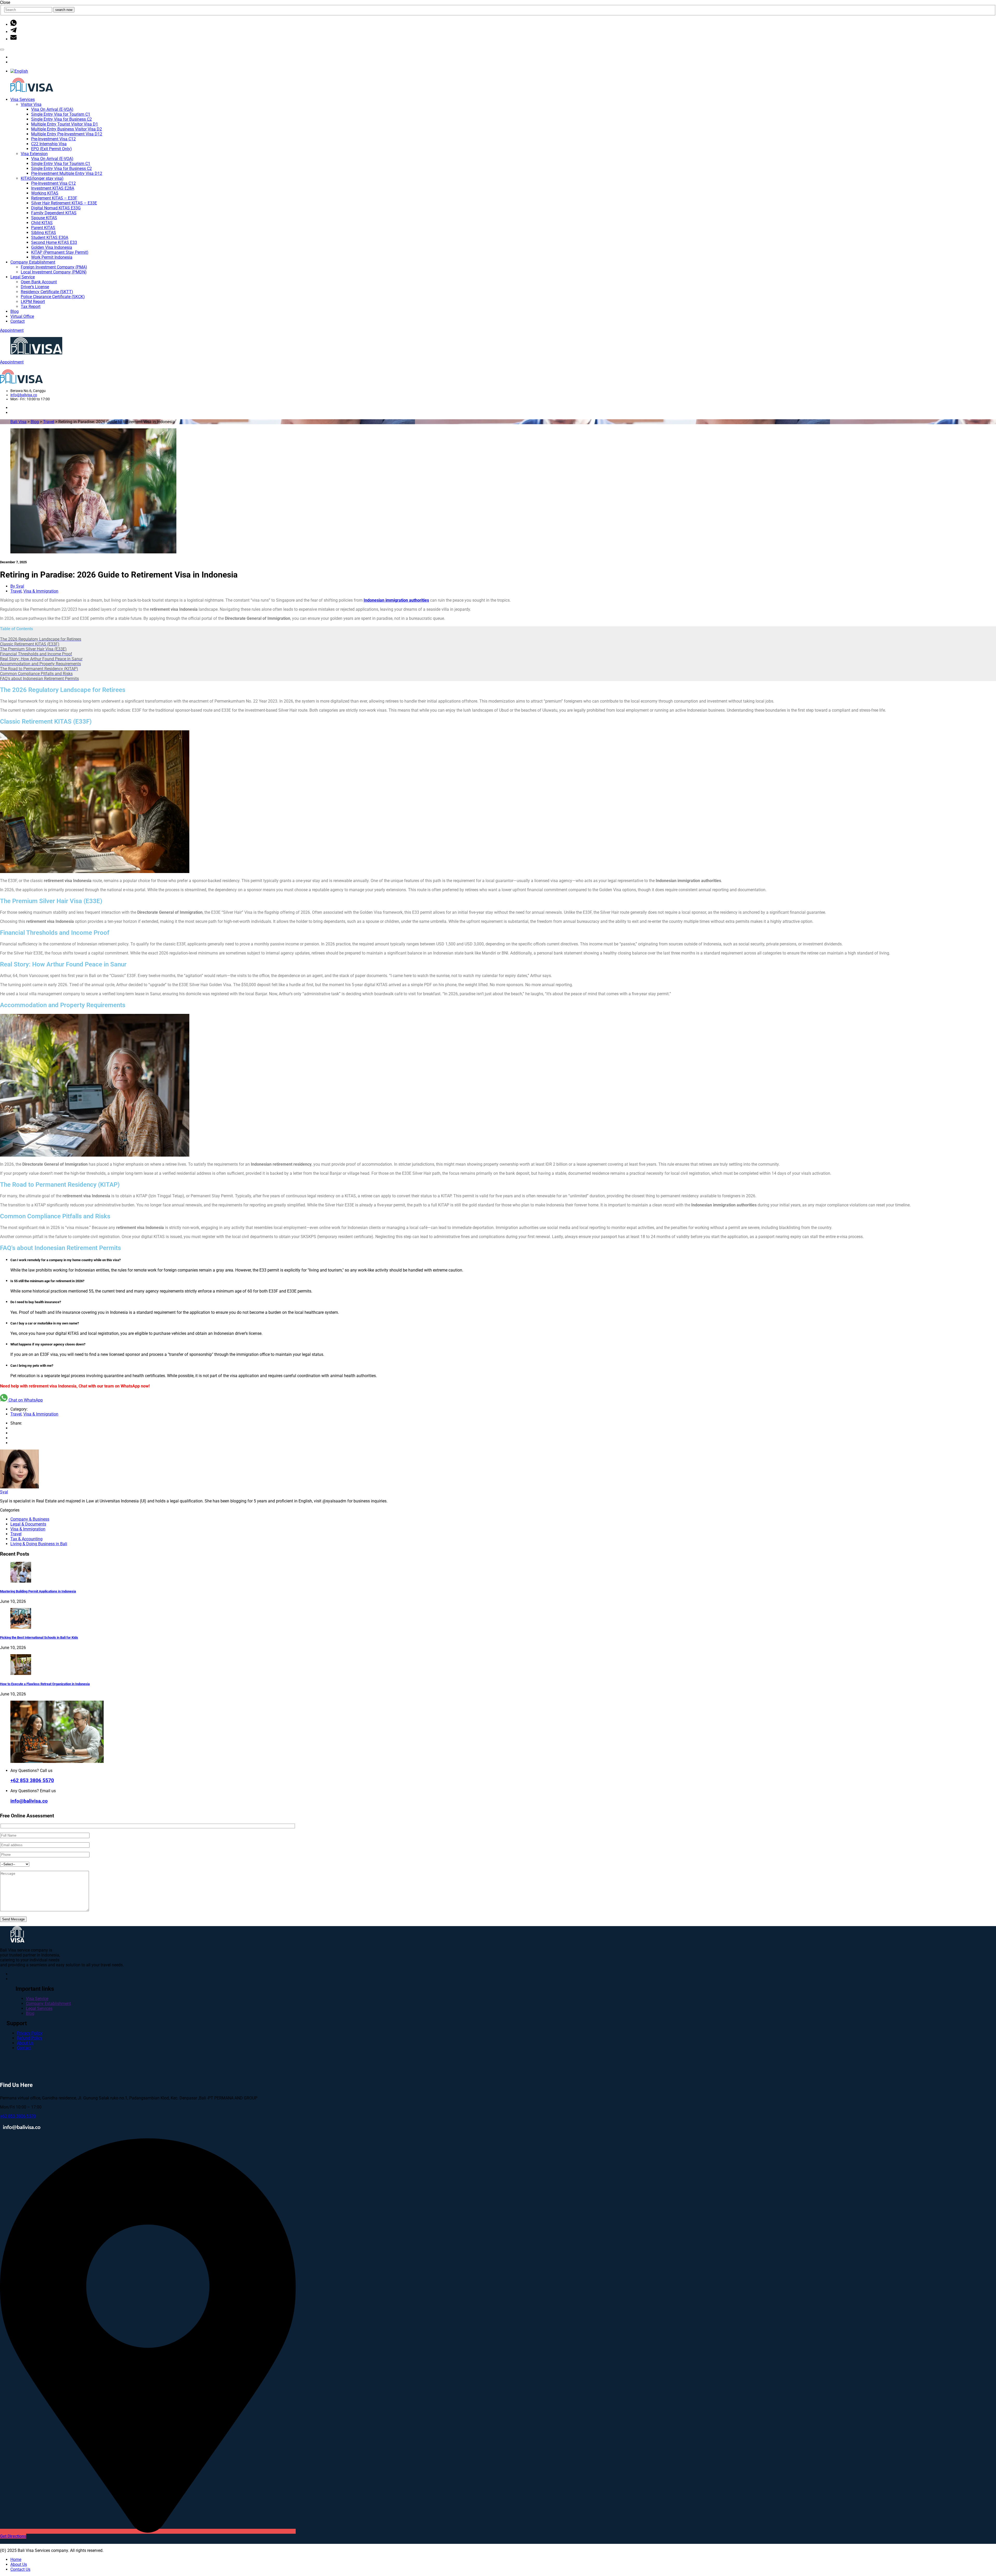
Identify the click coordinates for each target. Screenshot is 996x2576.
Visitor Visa (31, 104)
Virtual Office (22, 316)
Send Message (13, 1919)
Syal (4, 1492)
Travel (16, 591)
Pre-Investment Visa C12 (53, 139)
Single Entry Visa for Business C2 (61, 119)
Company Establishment (33, 262)
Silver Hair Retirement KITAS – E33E (64, 203)
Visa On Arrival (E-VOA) (52, 109)
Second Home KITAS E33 (54, 242)
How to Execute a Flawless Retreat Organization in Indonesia (45, 1684)
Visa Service (37, 1999)
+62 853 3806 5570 (32, 1781)
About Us (25, 2043)
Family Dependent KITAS (54, 213)
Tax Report (31, 307)
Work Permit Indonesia (52, 257)
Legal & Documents (28, 1524)
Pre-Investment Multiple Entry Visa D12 (67, 173)
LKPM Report (33, 302)
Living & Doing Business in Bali (39, 1544)
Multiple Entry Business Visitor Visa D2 (67, 129)
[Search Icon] (2, 50)
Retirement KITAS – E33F (54, 198)
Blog (15, 311)
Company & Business (30, 1519)
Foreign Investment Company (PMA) (54, 267)
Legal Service (23, 277)
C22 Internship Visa (49, 144)
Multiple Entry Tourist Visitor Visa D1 (65, 124)
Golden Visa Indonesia (52, 247)
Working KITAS (45, 193)
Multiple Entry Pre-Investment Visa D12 (67, 134)
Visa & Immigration (41, 591)
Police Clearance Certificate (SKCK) (53, 297)
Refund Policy (30, 2038)
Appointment (12, 330)
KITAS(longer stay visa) (42, 178)
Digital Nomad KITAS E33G (56, 208)
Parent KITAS (43, 228)
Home (16, 2560)
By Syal (17, 586)
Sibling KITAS (44, 233)
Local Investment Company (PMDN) (54, 272)
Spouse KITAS (44, 218)
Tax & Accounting (26, 1539)
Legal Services (39, 2008)
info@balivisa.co (24, 395)
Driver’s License (35, 287)
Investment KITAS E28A (53, 188)
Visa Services (23, 99)
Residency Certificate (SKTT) (47, 292)
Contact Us (20, 2569)
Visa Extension (34, 154)
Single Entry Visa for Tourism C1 (61, 114)
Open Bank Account (39, 282)
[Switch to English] (19, 71)
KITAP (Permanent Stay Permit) (60, 252)
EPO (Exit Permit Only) (51, 149)
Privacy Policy (30, 2033)
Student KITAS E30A (50, 238)
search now (64, 10)
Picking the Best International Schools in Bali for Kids (39, 1637)
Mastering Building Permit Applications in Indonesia (38, 1591)
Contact (18, 321)
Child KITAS (42, 223)
